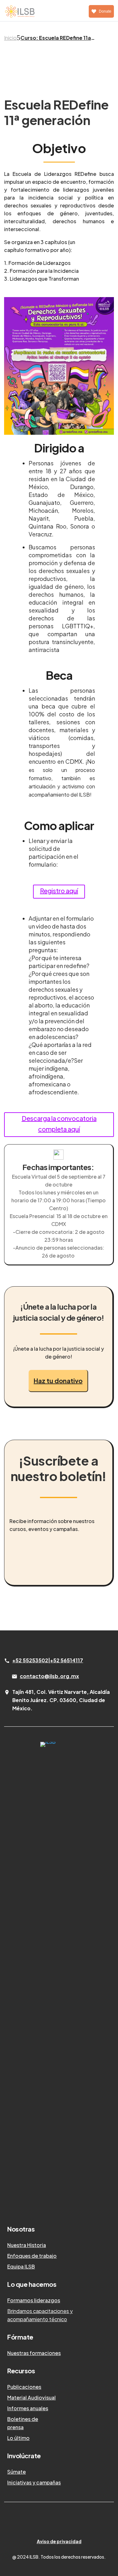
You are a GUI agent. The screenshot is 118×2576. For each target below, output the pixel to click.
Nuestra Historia (27, 2245)
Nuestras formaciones (34, 2353)
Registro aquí (59, 891)
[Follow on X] (53, 2522)
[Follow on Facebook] (65, 2522)
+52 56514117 (67, 1660)
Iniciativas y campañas (34, 2482)
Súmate (17, 2472)
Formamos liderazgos (34, 2300)
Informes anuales (28, 2408)
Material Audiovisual (31, 2397)
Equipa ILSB (21, 2266)
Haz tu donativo (58, 1381)
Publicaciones (24, 2387)
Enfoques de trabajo (32, 2256)
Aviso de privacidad (59, 2541)
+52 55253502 (30, 1660)
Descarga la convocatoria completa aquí (59, 1124)
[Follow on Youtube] (78, 2522)
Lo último (18, 2438)
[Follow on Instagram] (40, 2522)
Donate (105, 11)
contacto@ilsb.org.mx (49, 1676)
